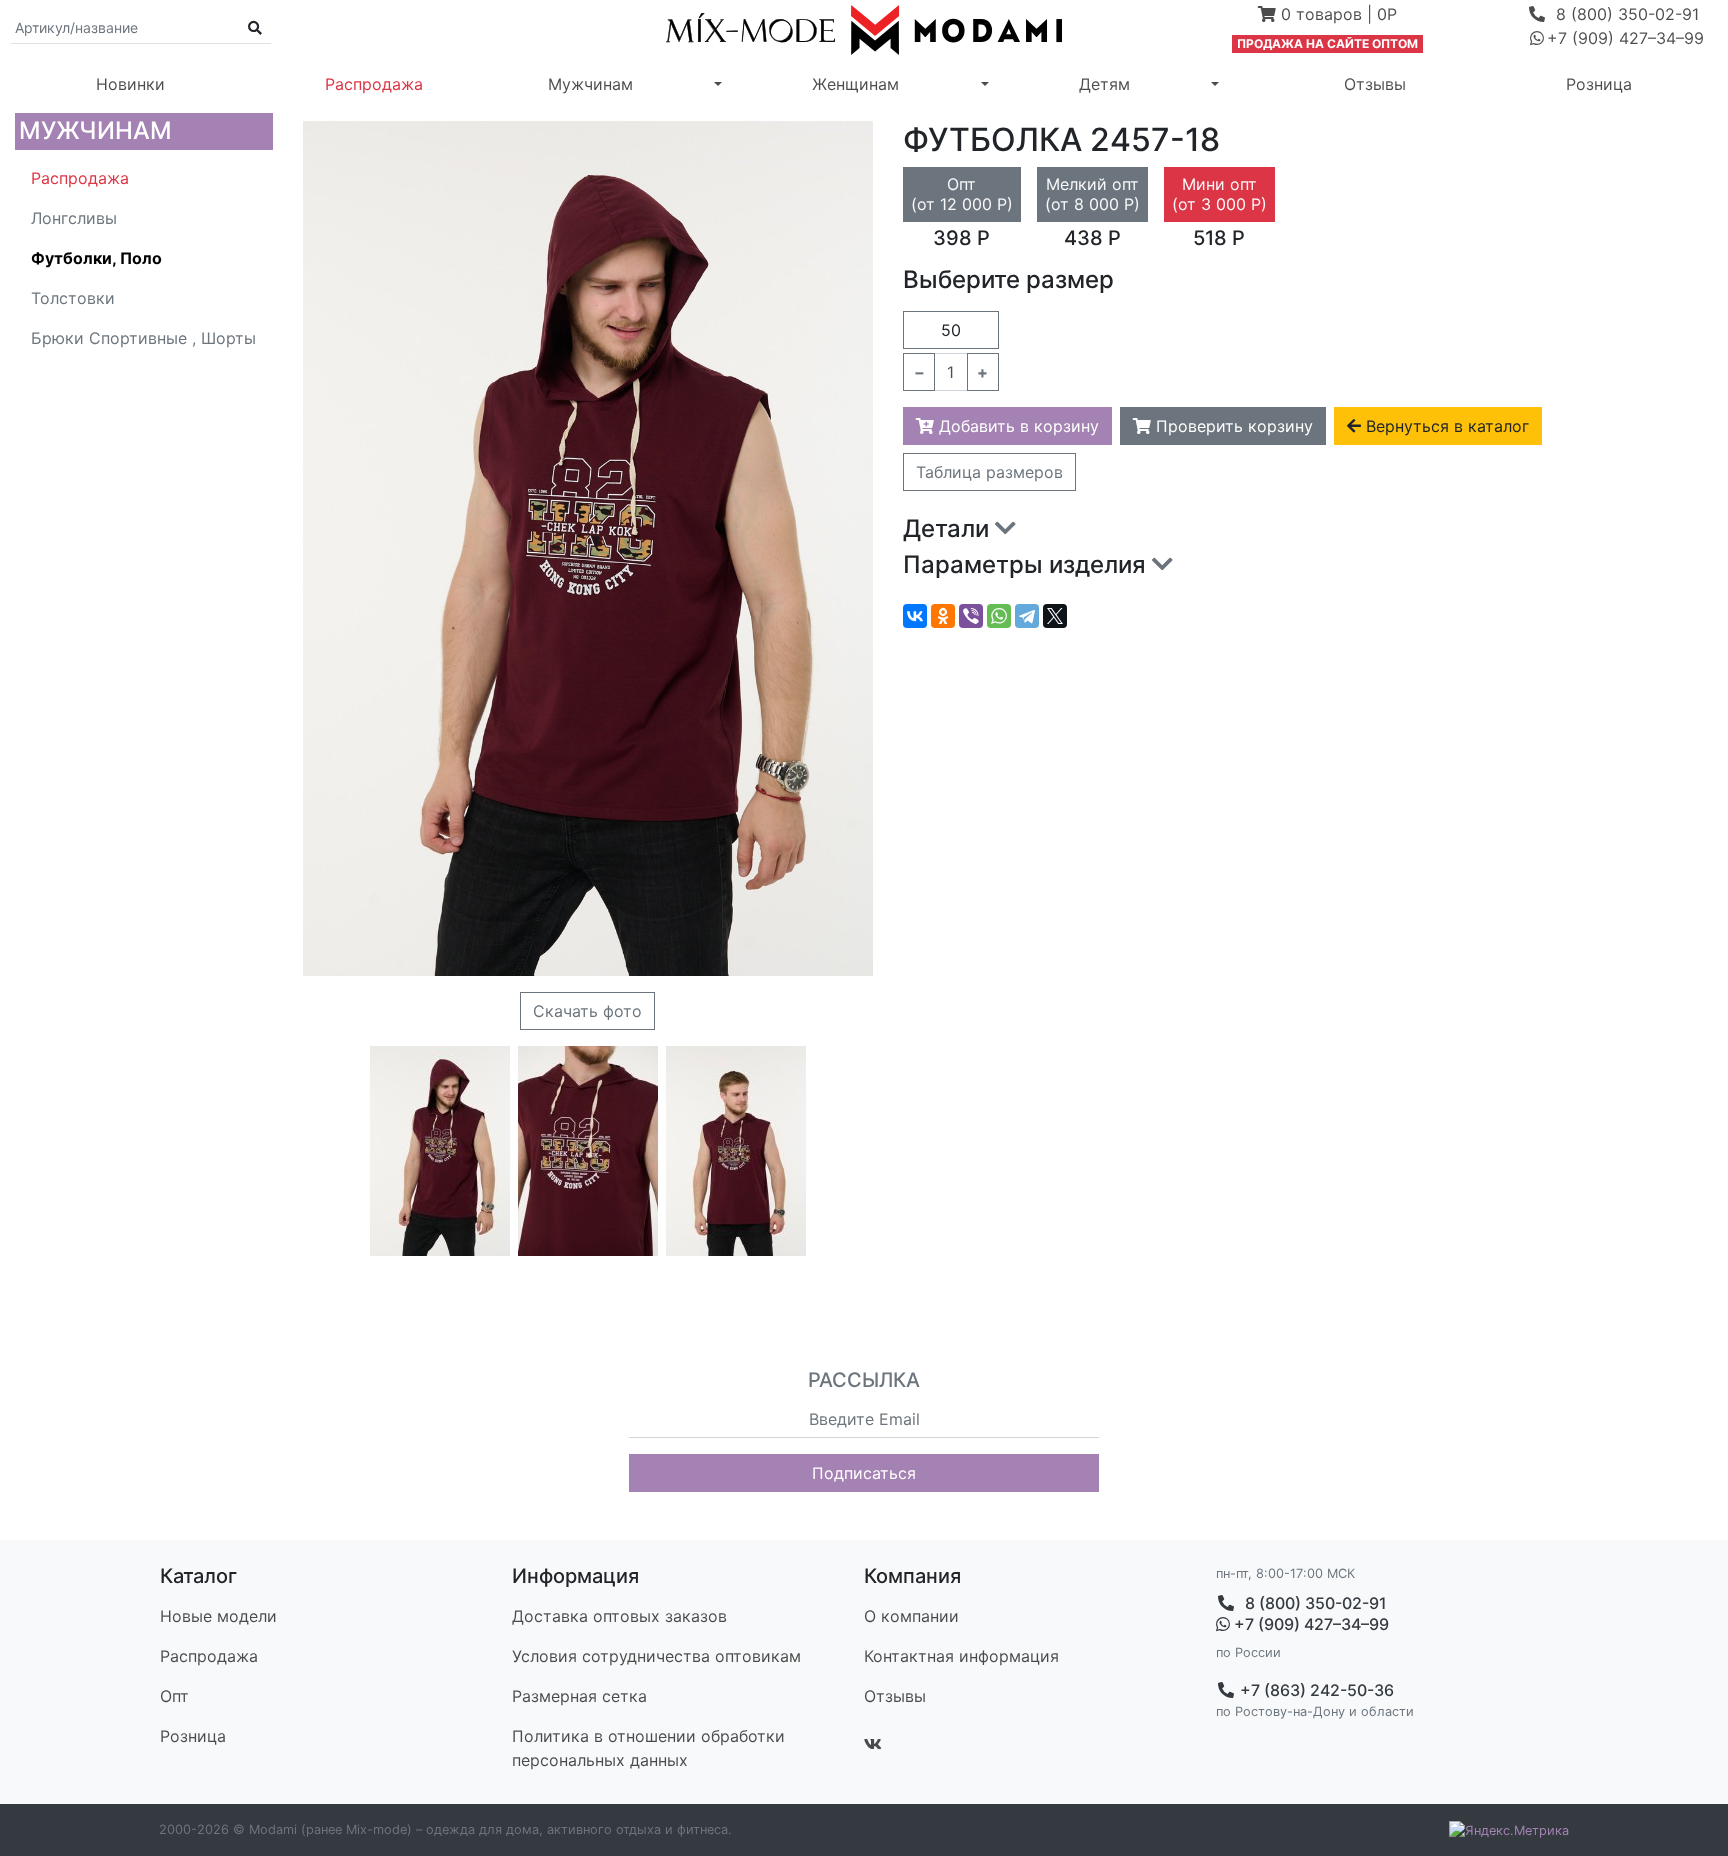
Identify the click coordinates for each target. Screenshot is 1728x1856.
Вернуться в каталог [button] (1445, 426)
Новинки (130, 84)
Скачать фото (587, 1011)
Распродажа (374, 84)
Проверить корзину (1232, 426)
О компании (911, 1616)
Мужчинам (95, 130)
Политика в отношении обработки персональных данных (648, 1748)
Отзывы (1375, 84)
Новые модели (218, 1616)
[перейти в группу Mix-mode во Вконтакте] (873, 1744)
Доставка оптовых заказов (619, 1616)
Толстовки (73, 298)
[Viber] (971, 616)
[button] (1327, 16)
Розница (1599, 84)
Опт (174, 1696)
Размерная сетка (579, 1696)
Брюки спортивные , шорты (143, 338)
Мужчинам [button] (590, 84)
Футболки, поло (96, 258)
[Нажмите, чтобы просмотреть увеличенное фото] (440, 1151)
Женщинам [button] (855, 84)
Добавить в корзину (1016, 426)
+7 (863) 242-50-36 (1315, 1690)
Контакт (961, 1656)
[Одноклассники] (943, 616)
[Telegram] (1027, 616)
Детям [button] (1104, 84)
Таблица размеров (989, 472)
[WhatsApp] (999, 616)
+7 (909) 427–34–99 (1309, 1624)
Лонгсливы (74, 218)
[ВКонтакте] (915, 616)
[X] (1055, 616)
